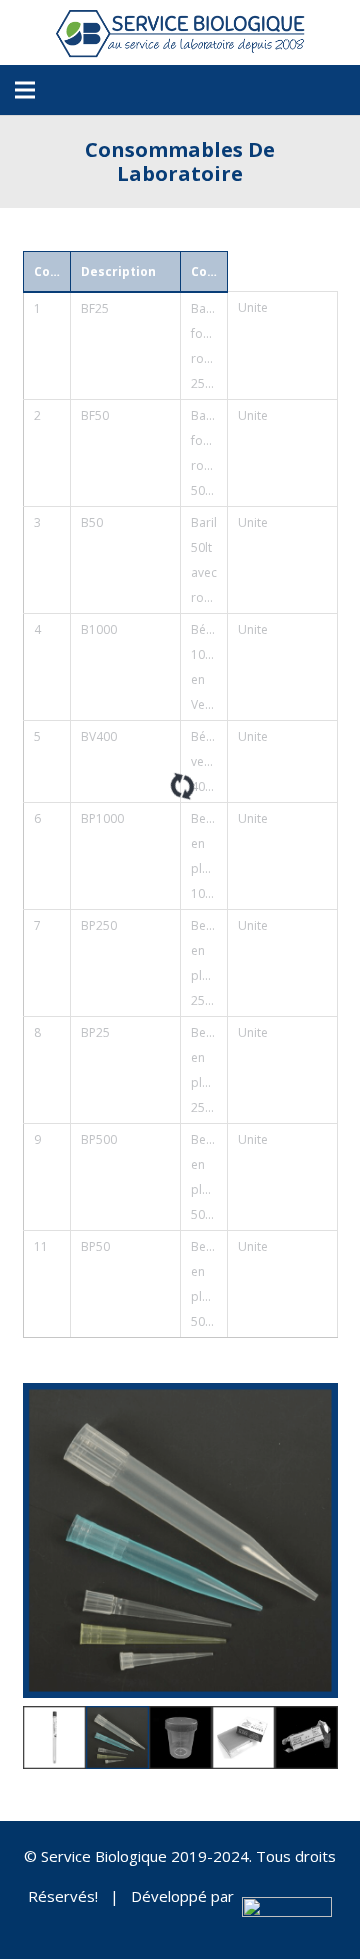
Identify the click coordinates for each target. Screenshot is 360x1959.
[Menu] (25, 90)
